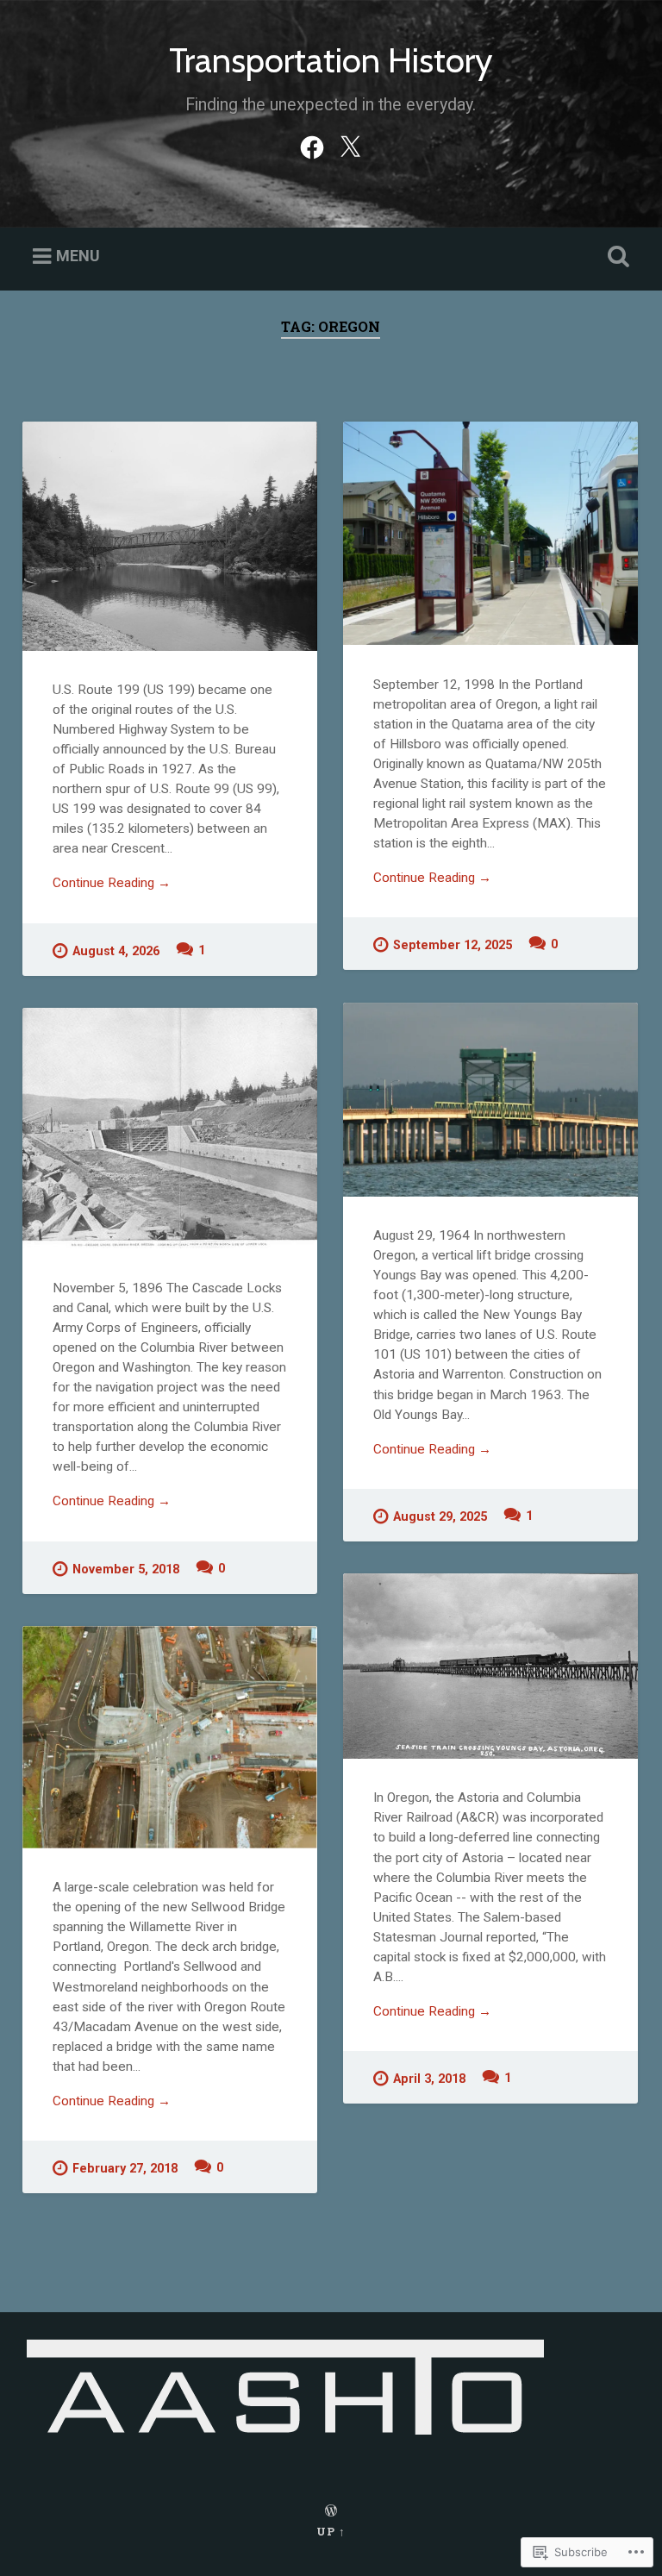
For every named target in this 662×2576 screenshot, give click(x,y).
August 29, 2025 (440, 1517)
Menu (78, 256)
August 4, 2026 (116, 951)
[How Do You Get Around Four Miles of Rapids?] (170, 1129)
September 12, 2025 (453, 945)
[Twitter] (350, 145)
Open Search (615, 257)
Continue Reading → (112, 883)
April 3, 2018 (429, 2079)
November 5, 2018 (126, 1569)
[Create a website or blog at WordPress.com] (331, 2511)
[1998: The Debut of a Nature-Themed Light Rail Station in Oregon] (490, 533)
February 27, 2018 (125, 2169)
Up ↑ (331, 2531)
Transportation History (331, 60)
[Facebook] (312, 145)
